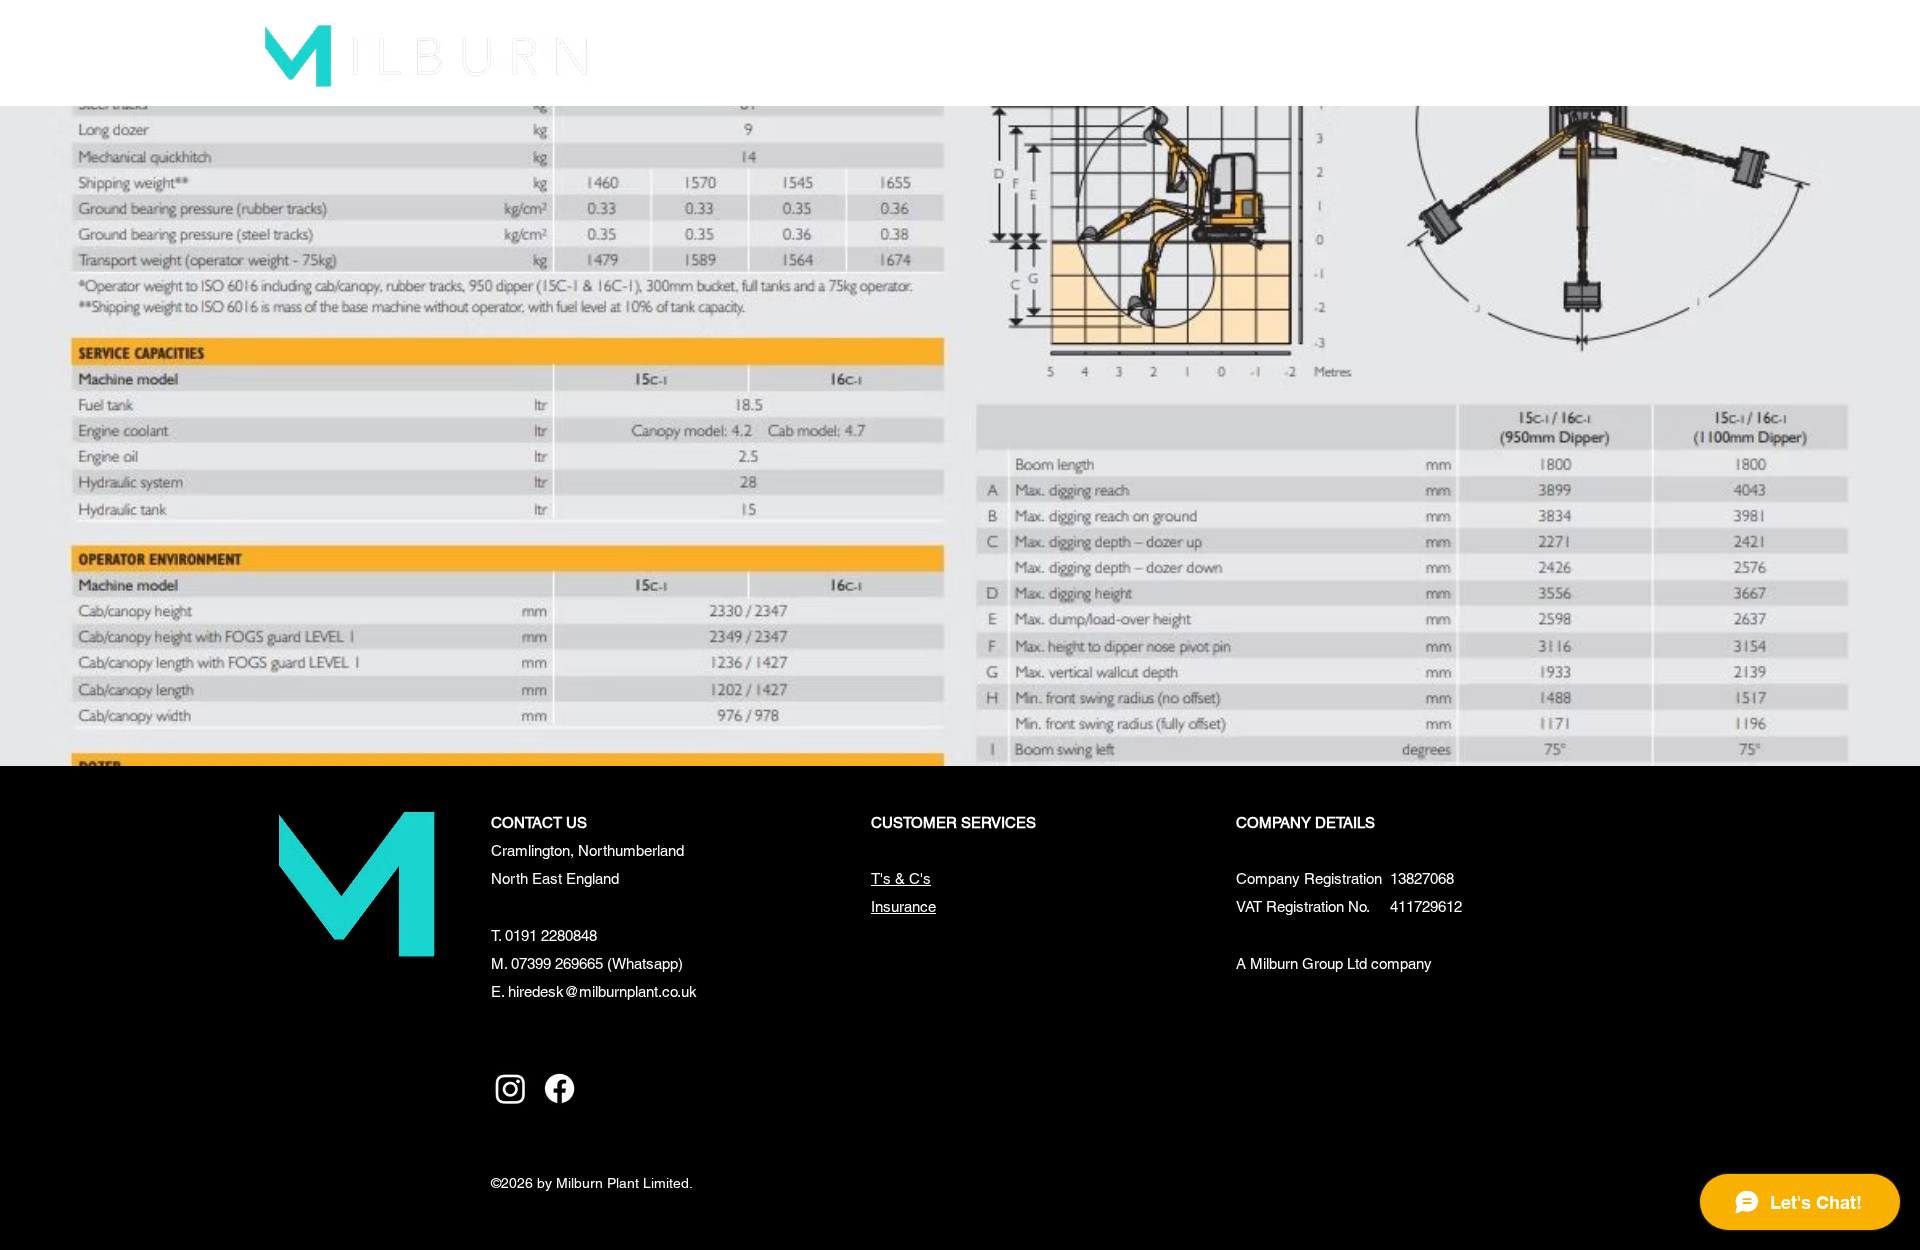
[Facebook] (559, 1088)
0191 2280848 (551, 935)
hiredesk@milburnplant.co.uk (602, 991)
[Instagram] (510, 1088)
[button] (906, 53)
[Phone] (1664, 53)
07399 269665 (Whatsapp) (597, 963)
